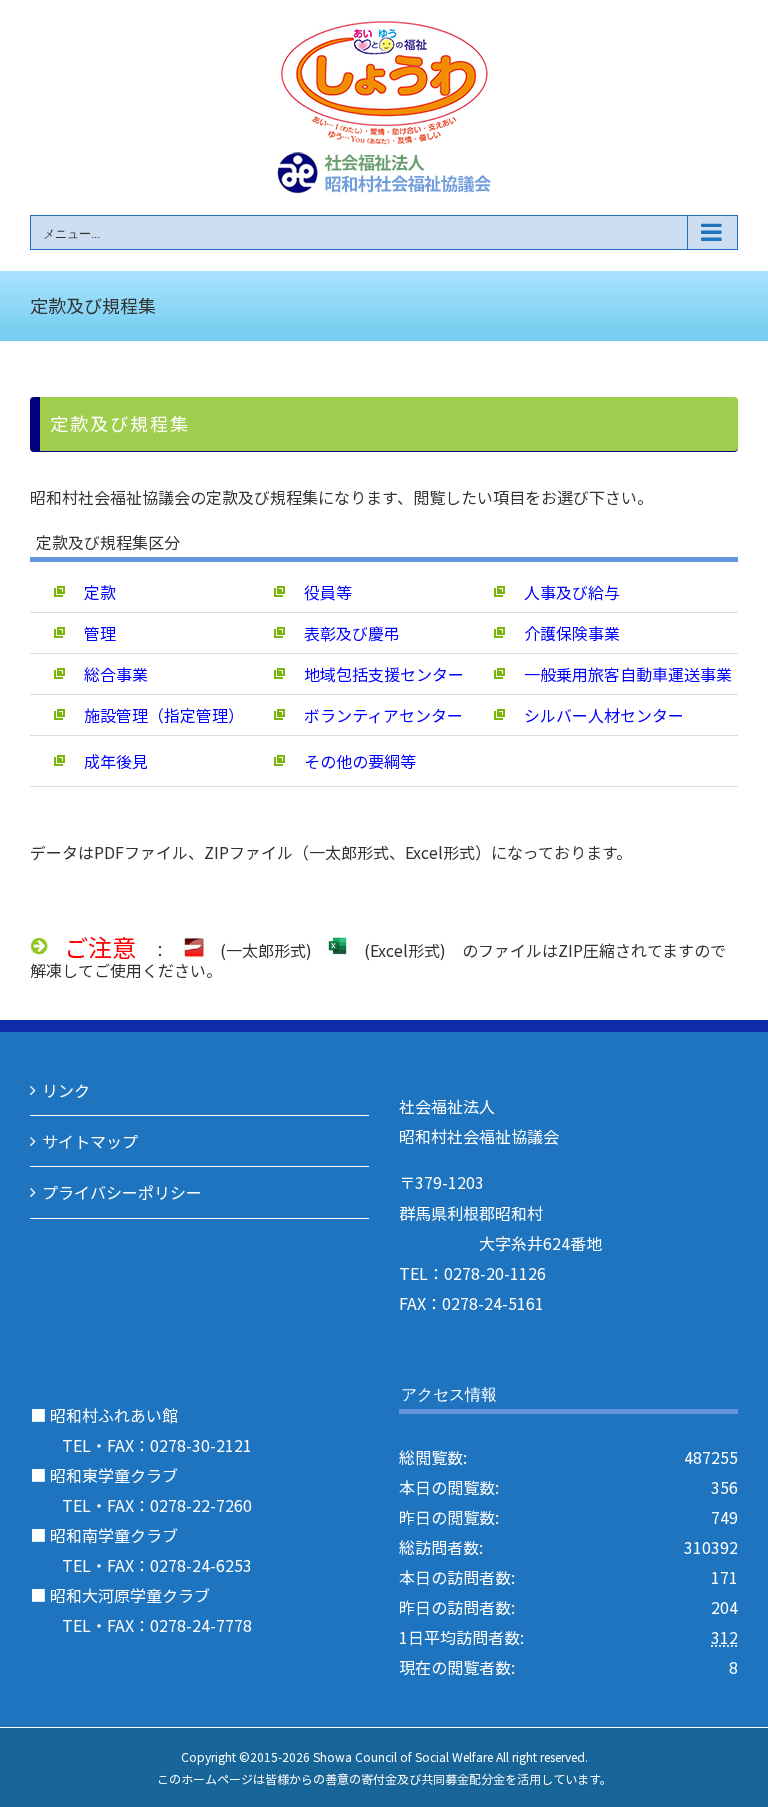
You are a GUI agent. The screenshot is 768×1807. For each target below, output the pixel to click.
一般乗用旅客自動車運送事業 (620, 674)
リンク (66, 1090)
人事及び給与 (564, 592)
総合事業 (108, 674)
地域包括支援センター (376, 674)
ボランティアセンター (375, 715)
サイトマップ (90, 1141)
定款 (92, 592)
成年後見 (108, 761)
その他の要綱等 (352, 761)
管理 (92, 633)
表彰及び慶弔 (344, 633)
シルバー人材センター (596, 715)
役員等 (320, 592)
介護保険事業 (564, 633)
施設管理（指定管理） (156, 715)
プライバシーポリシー (122, 1192)
